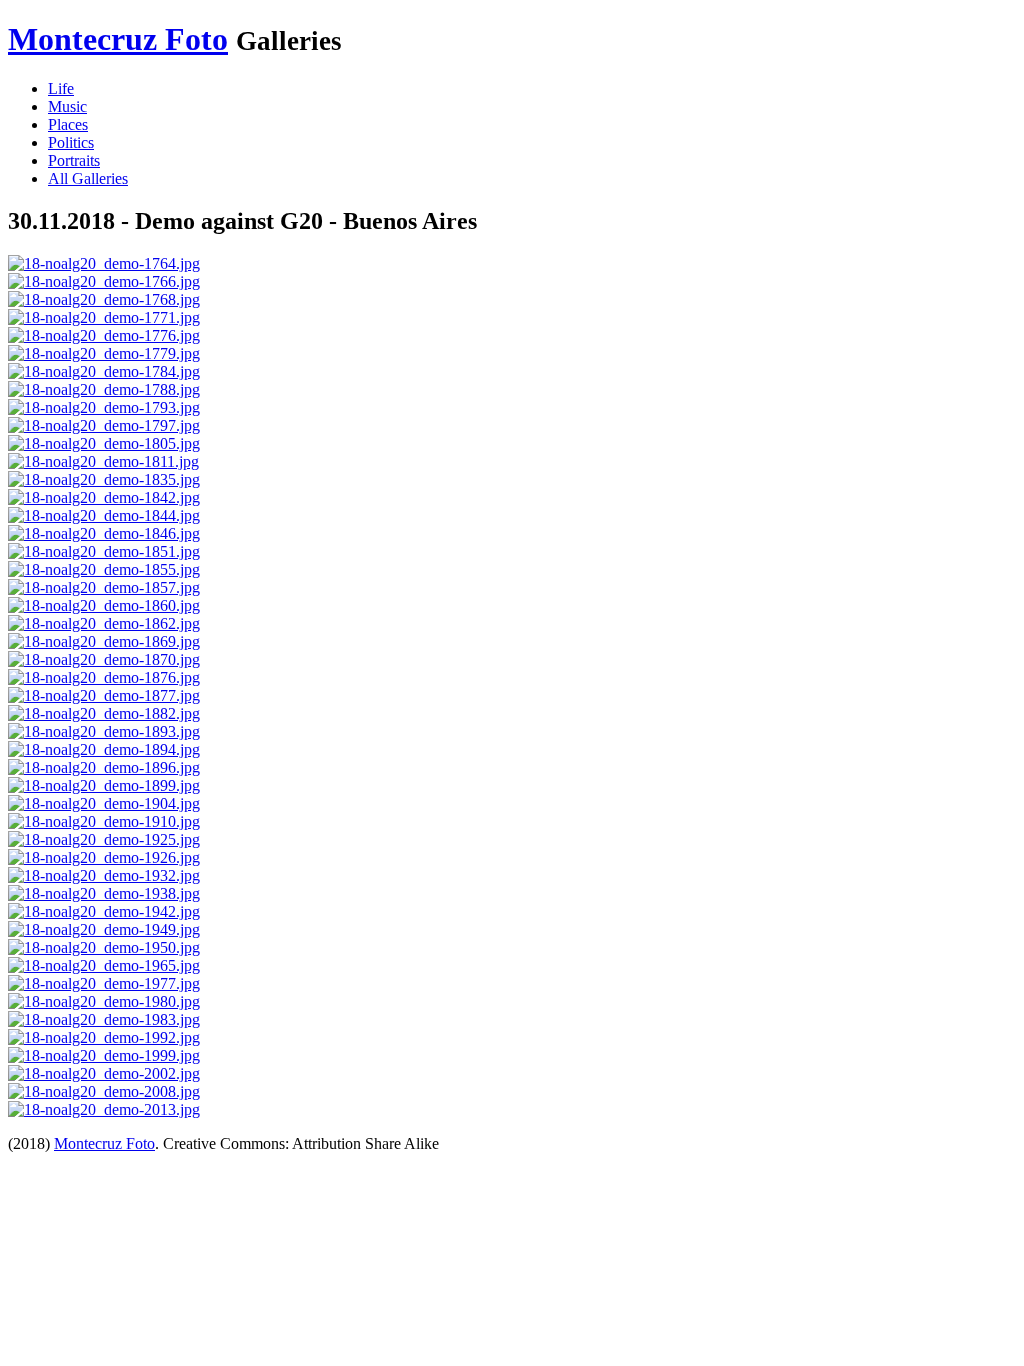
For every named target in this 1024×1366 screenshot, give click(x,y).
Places (68, 124)
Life (61, 88)
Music (67, 106)
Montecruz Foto (118, 39)
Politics (71, 142)
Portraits (74, 160)
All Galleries (88, 178)
